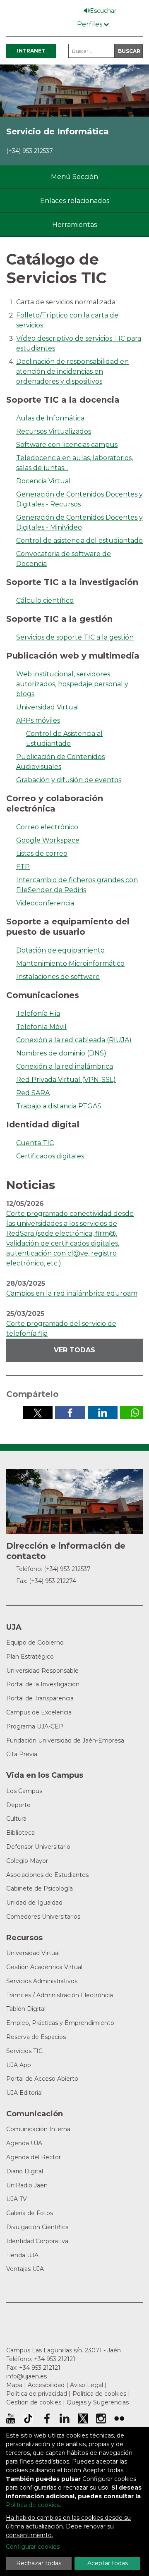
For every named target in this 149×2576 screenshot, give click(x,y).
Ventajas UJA (25, 2269)
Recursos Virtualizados (54, 431)
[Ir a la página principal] (74, 90)
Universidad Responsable (42, 1671)
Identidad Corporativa (37, 2241)
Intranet (31, 51)
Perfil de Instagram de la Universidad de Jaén (101, 2418)
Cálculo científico (45, 600)
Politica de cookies (33, 2505)
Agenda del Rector (34, 2157)
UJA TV (17, 2199)
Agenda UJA (24, 2143)
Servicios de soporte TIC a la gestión (75, 637)
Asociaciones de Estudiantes (47, 1875)
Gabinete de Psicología (40, 1888)
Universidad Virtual (48, 707)
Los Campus (24, 1791)
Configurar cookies (33, 2547)
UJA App (19, 2065)
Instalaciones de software (58, 977)
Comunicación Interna (38, 2129)
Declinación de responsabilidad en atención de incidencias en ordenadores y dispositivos (72, 371)
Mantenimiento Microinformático (70, 963)
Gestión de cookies (34, 2402)
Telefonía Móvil (41, 1027)
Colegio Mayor (27, 1861)
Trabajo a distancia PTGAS (59, 1106)
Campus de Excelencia (39, 1712)
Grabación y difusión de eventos (69, 780)
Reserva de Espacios (36, 2037)
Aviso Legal (87, 2385)
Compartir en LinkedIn (103, 1413)
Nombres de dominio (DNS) (61, 1053)
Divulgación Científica (37, 2227)
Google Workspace (48, 840)
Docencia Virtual (43, 481)
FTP (23, 867)
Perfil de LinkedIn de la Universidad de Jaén (65, 2418)
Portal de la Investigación (43, 1684)
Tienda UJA (22, 2255)
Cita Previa (22, 1754)
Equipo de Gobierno (35, 1643)
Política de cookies (99, 2394)
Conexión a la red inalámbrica (65, 1066)
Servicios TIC (24, 2051)
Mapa (14, 2385)
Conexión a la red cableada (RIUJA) (74, 1040)
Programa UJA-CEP (35, 1726)
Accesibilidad (46, 2385)
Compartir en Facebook (70, 1413)
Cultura (16, 1819)
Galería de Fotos (30, 2213)
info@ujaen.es (26, 2376)
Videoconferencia (45, 903)
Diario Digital (25, 2171)
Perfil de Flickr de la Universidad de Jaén (119, 2418)
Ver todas (74, 1350)
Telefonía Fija (38, 1013)
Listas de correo (42, 853)
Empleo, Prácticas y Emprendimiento (60, 2023)
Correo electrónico (47, 827)
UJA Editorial (24, 2093)
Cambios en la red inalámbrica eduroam (72, 1293)
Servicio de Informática (58, 131)
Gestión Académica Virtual (44, 1967)
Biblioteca (20, 1833)
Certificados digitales (50, 1156)
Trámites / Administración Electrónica (60, 1995)
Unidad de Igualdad (34, 1903)
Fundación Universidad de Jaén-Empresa (65, 1740)
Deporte (18, 1805)
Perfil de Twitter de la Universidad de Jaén (83, 2418)
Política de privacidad (37, 2394)
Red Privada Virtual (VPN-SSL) (66, 1080)
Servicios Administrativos (42, 1981)
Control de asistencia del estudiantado (79, 541)
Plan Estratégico (30, 1657)
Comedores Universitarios (43, 1917)
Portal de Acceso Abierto (42, 2079)
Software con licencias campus (67, 445)
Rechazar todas (39, 2563)
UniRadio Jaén (27, 2185)
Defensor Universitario (38, 1847)
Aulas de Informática (50, 418)
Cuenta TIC (35, 1143)
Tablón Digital (26, 2009)
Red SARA (33, 1093)
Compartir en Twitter (38, 1413)
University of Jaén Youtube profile (11, 2418)
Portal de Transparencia (40, 1698)
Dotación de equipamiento (60, 950)
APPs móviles (38, 720)
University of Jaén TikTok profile (28, 2418)
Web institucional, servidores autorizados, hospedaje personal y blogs (72, 684)
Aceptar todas (108, 2563)
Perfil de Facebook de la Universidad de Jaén (46, 2418)
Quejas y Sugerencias (98, 2402)
